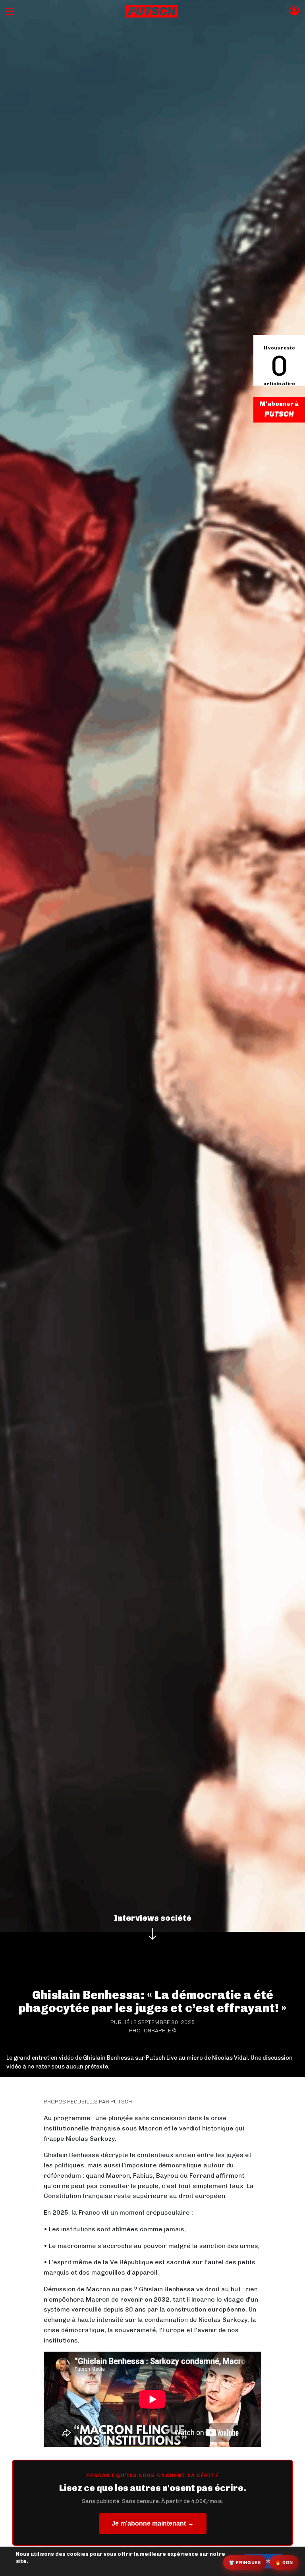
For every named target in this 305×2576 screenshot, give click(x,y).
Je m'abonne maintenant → (153, 2523)
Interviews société (153, 1918)
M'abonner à (279, 404)
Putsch (121, 2102)
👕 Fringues (245, 2562)
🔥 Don (284, 2562)
